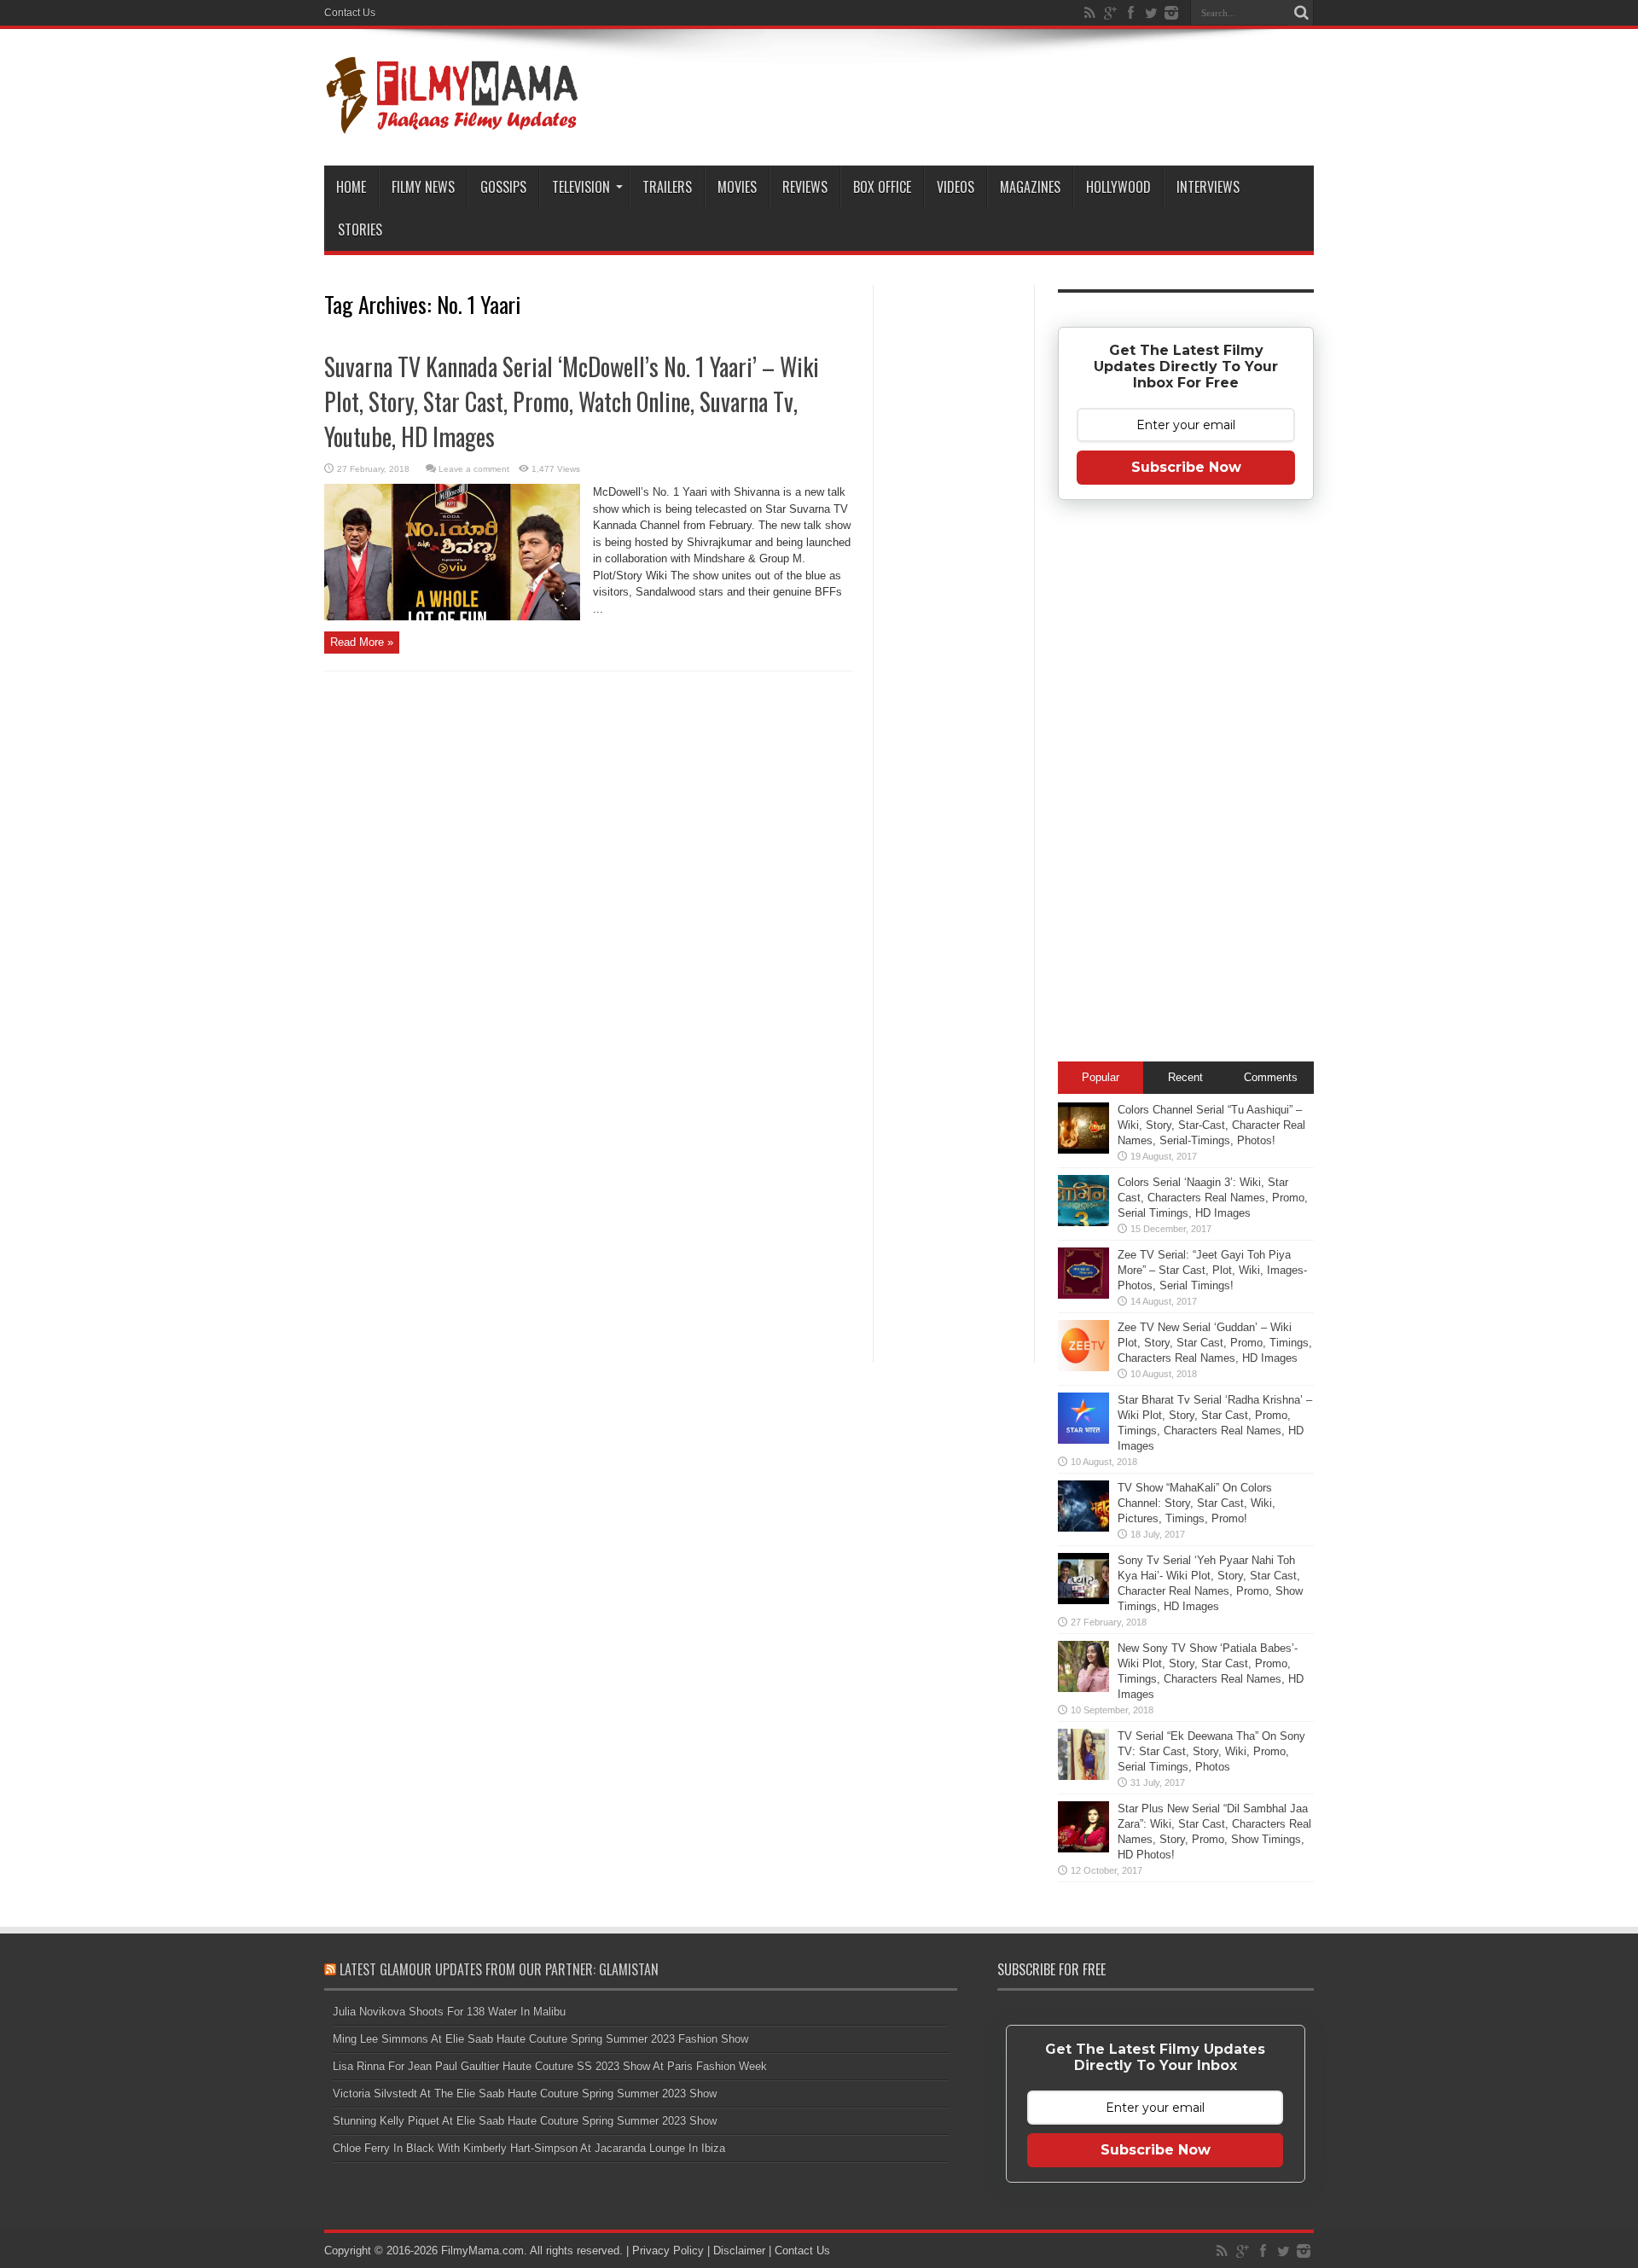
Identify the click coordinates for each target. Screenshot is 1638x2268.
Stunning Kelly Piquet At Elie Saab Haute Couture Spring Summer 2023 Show (525, 2121)
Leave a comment (474, 469)
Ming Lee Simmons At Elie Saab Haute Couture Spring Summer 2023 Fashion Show (540, 2039)
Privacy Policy (668, 2251)
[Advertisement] (954, 558)
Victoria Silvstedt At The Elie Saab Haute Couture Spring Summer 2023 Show (525, 2094)
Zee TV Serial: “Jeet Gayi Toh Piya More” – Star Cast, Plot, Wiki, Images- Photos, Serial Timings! (1212, 1270)
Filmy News (423, 187)
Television (581, 187)
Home (351, 187)
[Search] (1301, 13)
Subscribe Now (1186, 467)
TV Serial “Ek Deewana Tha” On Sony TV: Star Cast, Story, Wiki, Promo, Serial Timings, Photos (1211, 1751)
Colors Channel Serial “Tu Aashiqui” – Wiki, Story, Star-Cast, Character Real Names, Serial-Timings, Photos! (1211, 1125)
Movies (737, 187)
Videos (955, 187)
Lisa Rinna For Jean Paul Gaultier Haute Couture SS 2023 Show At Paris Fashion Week (550, 2066)
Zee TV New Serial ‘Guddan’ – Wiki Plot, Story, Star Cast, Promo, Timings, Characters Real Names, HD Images (1215, 1343)
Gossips (503, 187)
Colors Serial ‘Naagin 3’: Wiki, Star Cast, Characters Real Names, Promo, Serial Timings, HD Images (1213, 1198)
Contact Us (350, 13)
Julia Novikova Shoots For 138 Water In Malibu (449, 2012)
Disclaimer (739, 2251)
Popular (1101, 1077)
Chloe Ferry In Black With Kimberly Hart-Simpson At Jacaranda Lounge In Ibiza (529, 2148)
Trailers (667, 187)
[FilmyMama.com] (452, 123)
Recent (1185, 1077)
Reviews (805, 187)
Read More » (362, 642)
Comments (1271, 1077)
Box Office (882, 187)
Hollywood (1118, 187)
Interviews (1208, 187)
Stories (360, 230)
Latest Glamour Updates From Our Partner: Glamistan (499, 1969)
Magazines (1030, 187)
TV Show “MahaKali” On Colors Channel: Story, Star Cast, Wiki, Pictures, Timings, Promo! (1197, 1503)
